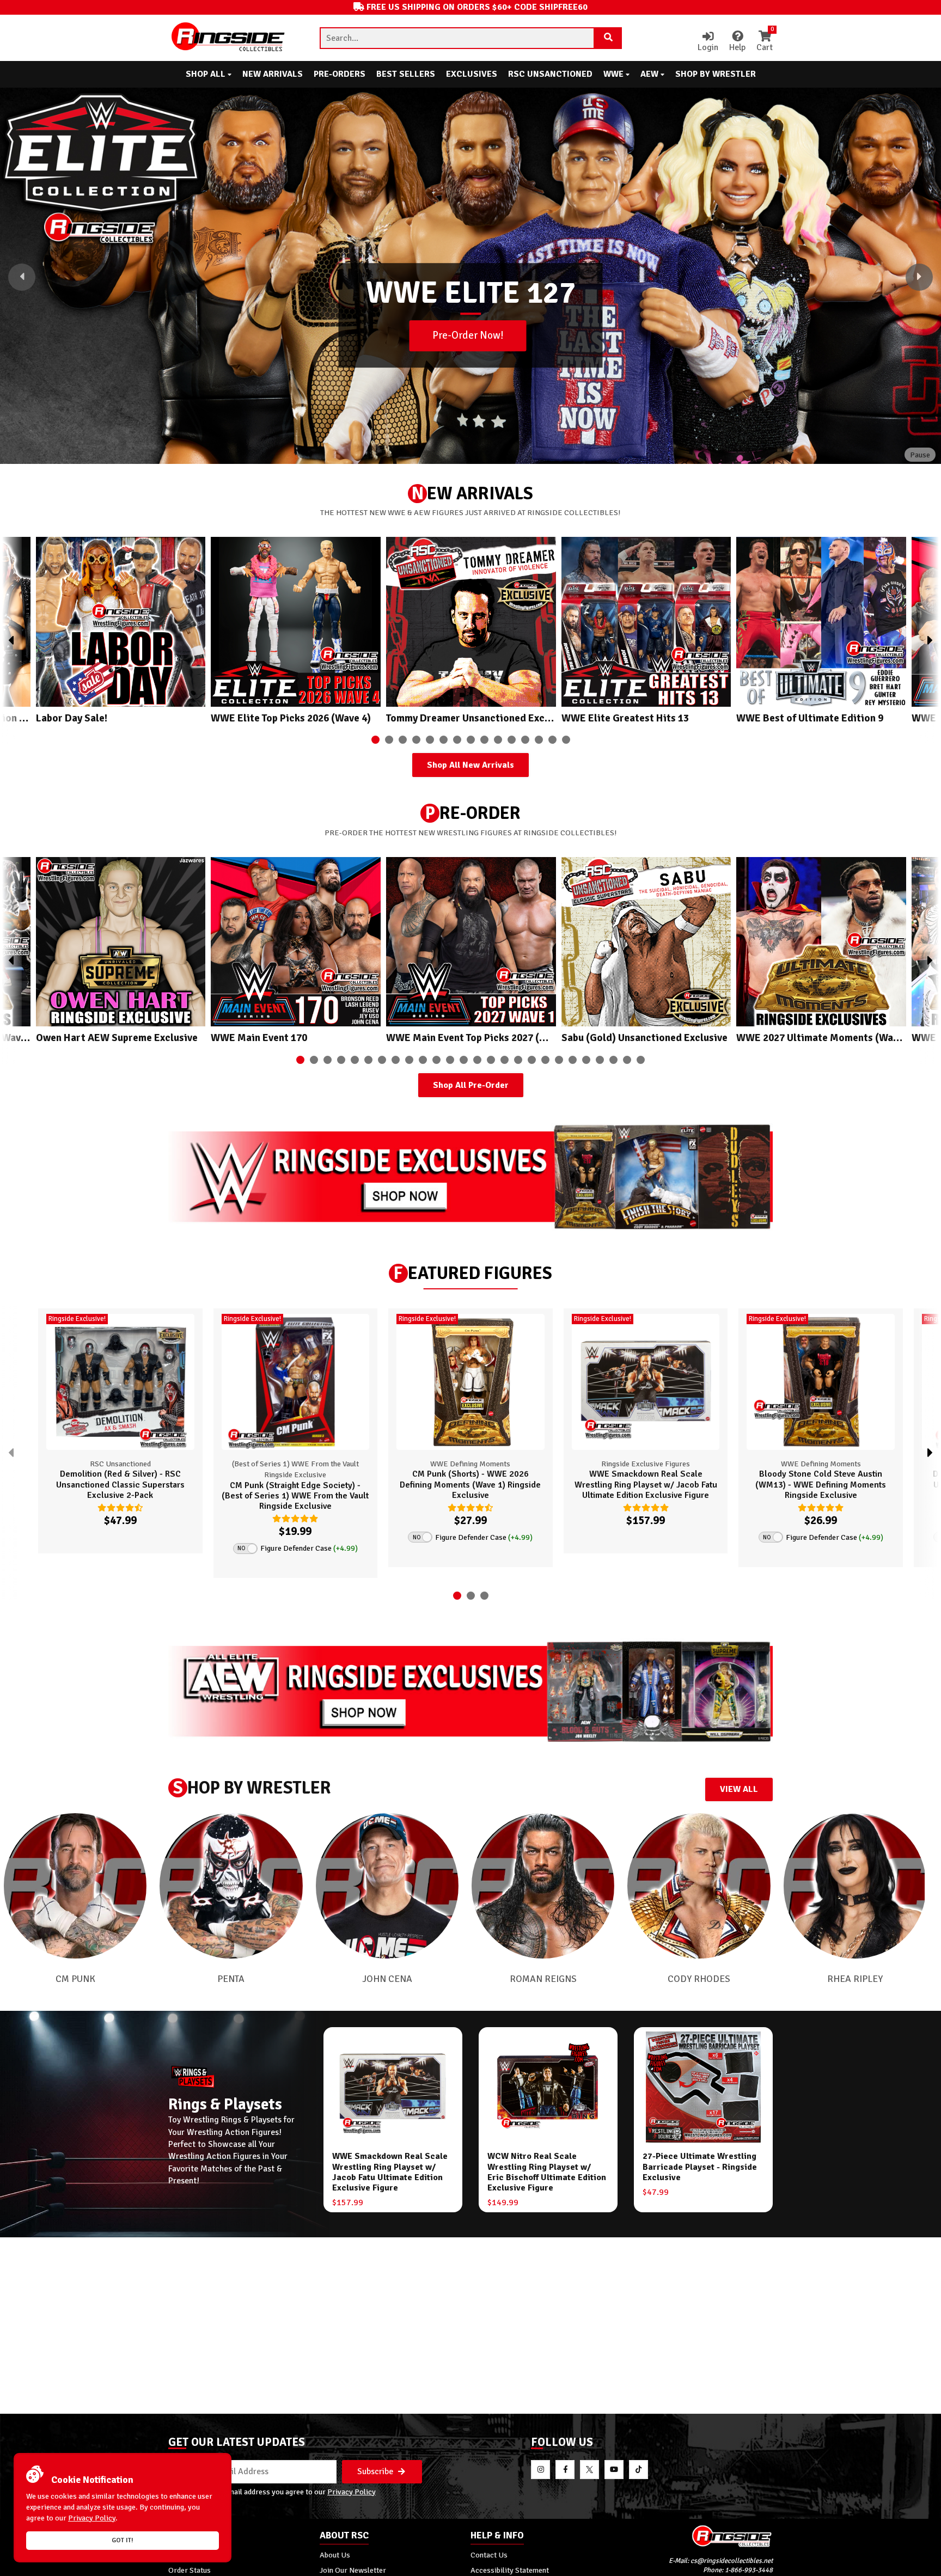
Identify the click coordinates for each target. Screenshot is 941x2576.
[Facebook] (565, 2470)
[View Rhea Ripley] (855, 1886)
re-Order (473, 813)
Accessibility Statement (510, 2570)
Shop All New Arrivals (471, 765)
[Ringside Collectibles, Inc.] (698, 2536)
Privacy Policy (352, 2492)
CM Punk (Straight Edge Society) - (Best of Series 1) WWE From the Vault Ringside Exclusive (295, 1496)
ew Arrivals (472, 494)
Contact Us (489, 2555)
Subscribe (376, 2471)
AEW (650, 74)
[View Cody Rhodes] (699, 1886)
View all (739, 1789)
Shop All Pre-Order (471, 1085)
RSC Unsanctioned (550, 74)
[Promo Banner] (471, 1177)
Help (737, 47)
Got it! (123, 2540)
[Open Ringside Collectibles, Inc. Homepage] (229, 38)
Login (708, 47)
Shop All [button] (207, 74)
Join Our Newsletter (353, 2570)
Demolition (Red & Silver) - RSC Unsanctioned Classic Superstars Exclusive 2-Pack (120, 1484)
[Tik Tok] (638, 2470)
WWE (615, 74)
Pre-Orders (340, 74)
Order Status (190, 2570)
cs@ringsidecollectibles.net (732, 2561)
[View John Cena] (387, 1886)
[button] (22, 277)
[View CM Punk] (75, 1886)
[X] (589, 2470)
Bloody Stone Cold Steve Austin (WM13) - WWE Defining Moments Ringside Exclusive (821, 1484)
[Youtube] (614, 2470)
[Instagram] (540, 2470)
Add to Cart (85, 1539)
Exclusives (472, 74)
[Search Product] (608, 38)
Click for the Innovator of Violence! (468, 363)
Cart (765, 42)
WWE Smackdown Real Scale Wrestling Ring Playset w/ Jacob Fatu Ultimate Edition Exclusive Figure (646, 1484)
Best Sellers (406, 74)
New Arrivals (273, 74)
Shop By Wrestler (716, 74)
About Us (335, 2555)
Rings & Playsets (225, 2104)
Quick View (161, 1539)
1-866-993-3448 (749, 2570)
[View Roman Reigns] (543, 1886)
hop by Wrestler (252, 1788)
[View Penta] (231, 1886)
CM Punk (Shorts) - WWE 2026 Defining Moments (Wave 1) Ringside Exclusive (470, 1484)
